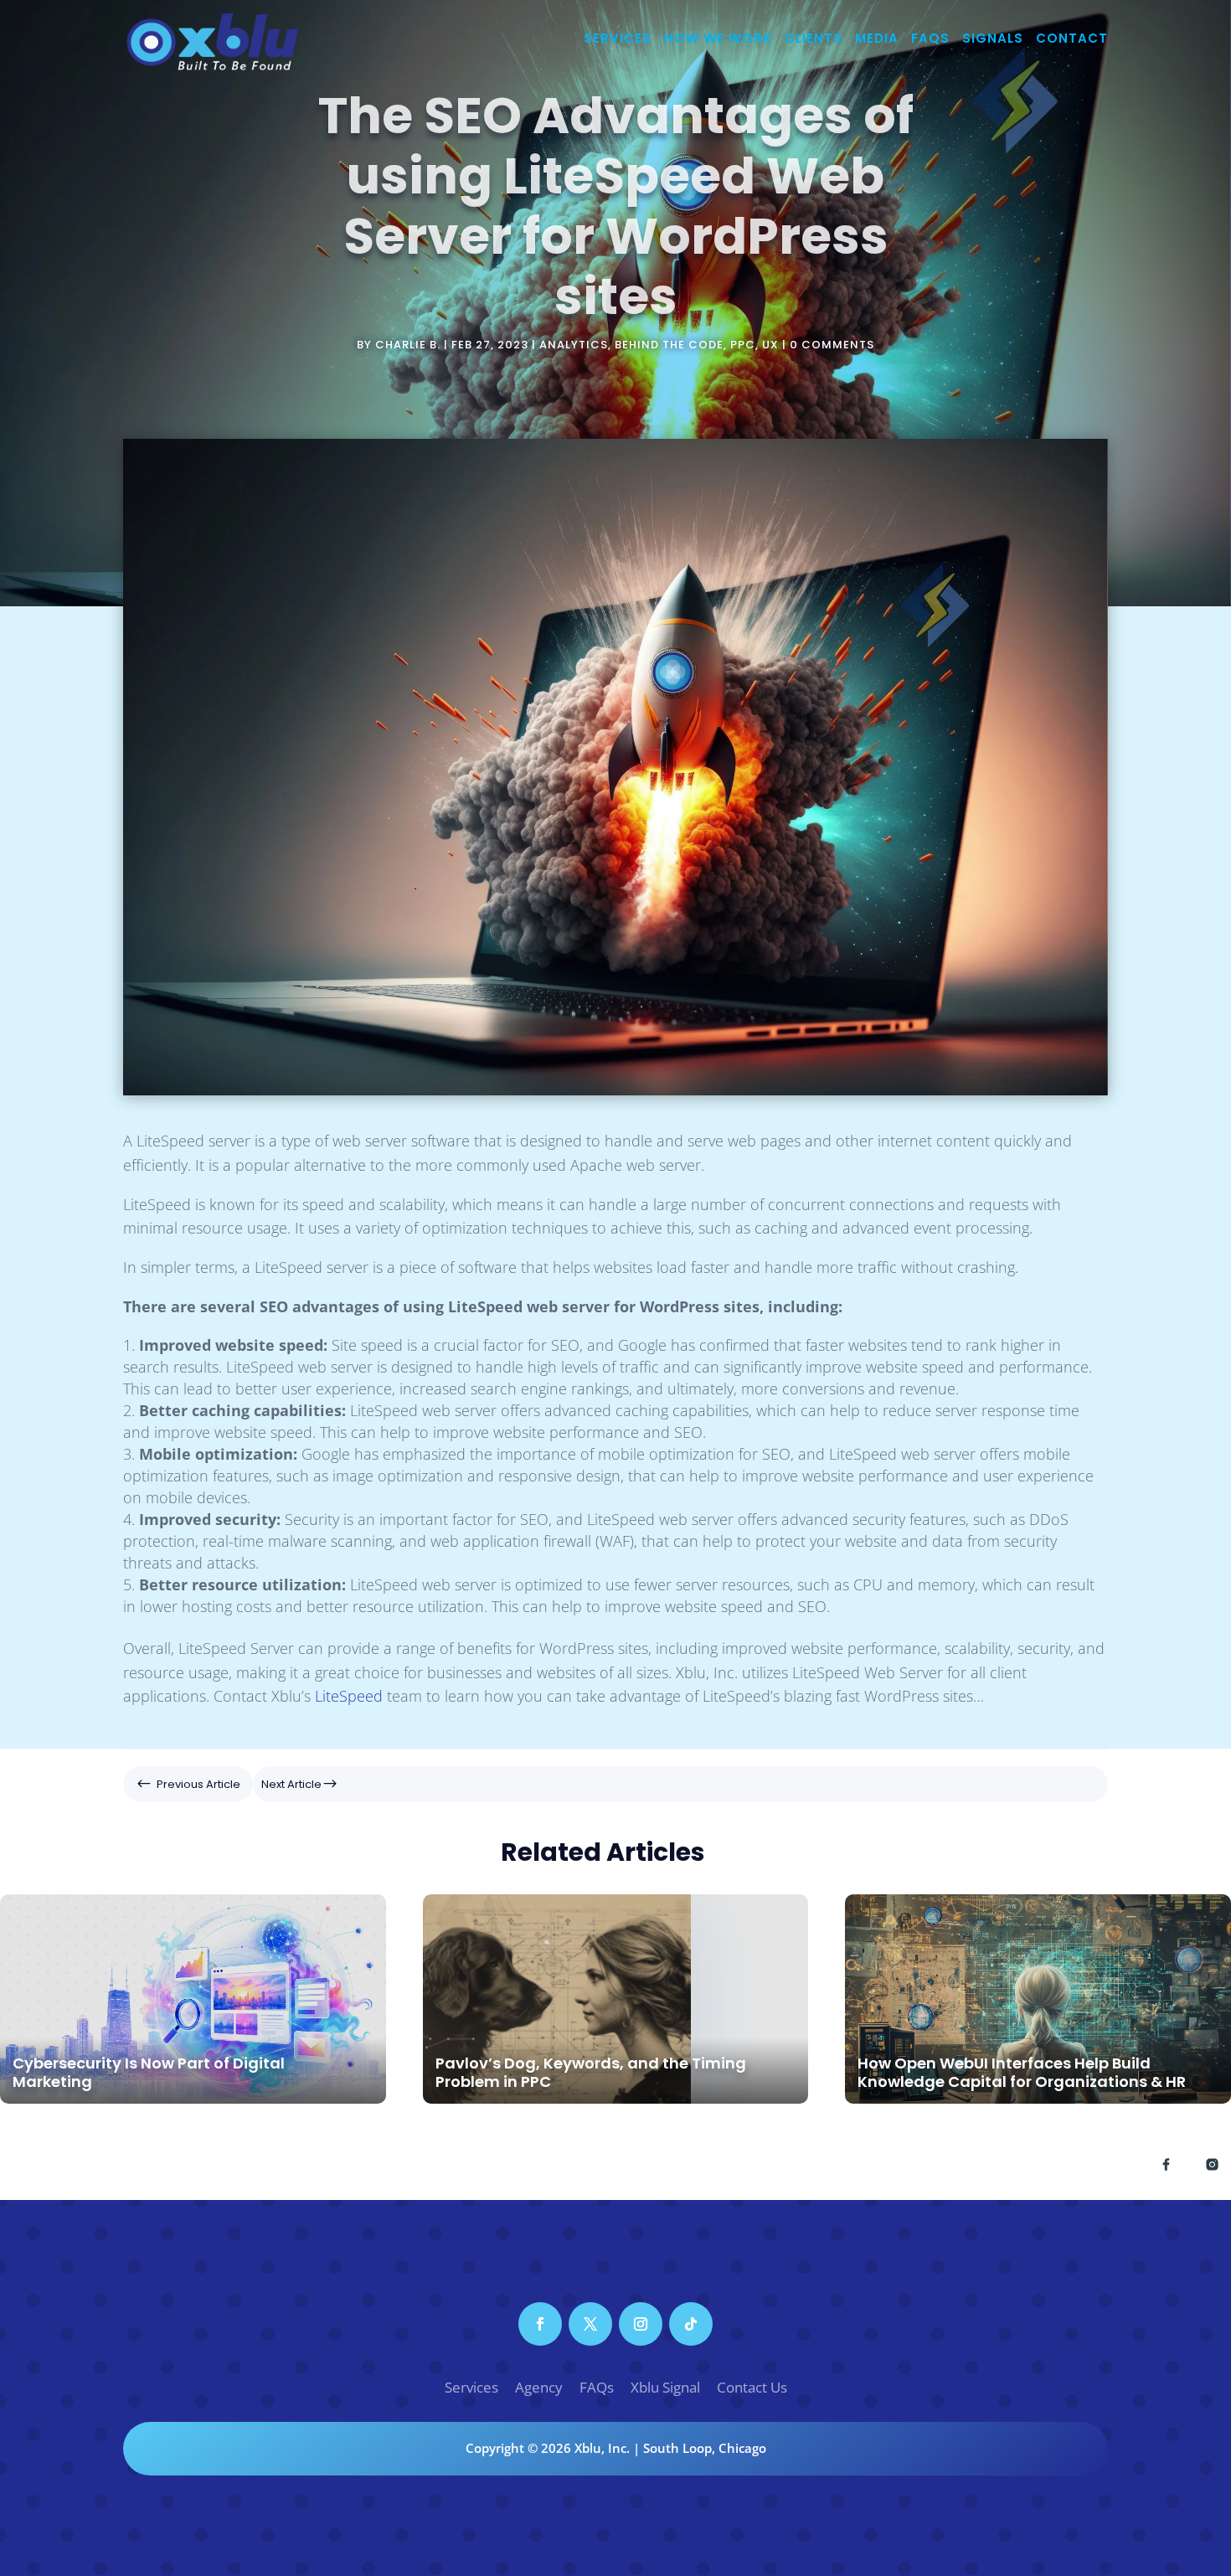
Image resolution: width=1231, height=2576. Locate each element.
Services (618, 38)
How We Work (718, 38)
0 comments (832, 345)
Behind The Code (669, 345)
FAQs (930, 38)
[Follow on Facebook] (540, 2324)
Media (877, 38)
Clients (814, 38)
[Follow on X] (590, 2324)
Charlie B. (408, 345)
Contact (1072, 38)
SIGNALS (993, 38)
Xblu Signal (665, 2387)
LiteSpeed (349, 1696)
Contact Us (752, 2387)
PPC (743, 345)
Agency (539, 2387)
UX (770, 345)
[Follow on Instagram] (641, 2324)
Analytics (574, 345)
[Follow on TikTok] (691, 2324)
